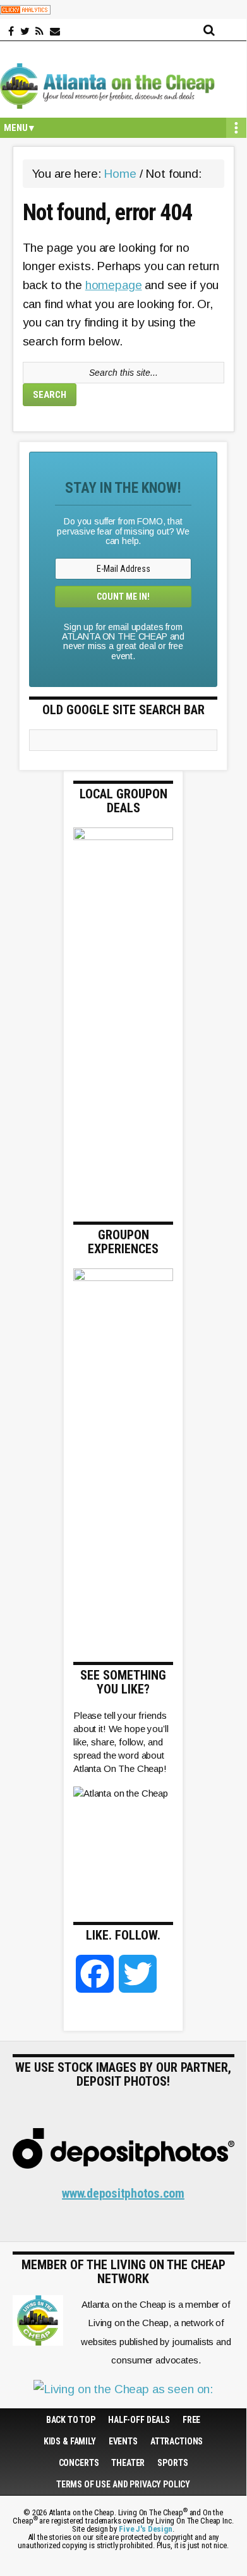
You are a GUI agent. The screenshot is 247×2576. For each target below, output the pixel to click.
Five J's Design (146, 2529)
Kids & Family (70, 2441)
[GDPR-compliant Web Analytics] (25, 9)
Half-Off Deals (139, 2420)
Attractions (177, 2441)
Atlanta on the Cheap (123, 86)
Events (123, 2441)
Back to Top (71, 2420)
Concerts (79, 2463)
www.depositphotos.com (123, 2193)
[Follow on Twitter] (25, 32)
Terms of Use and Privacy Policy (123, 2484)
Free (191, 2420)
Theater (128, 2463)
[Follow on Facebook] (11, 32)
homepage (114, 285)
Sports (172, 2463)
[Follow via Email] (55, 32)
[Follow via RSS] (39, 32)
